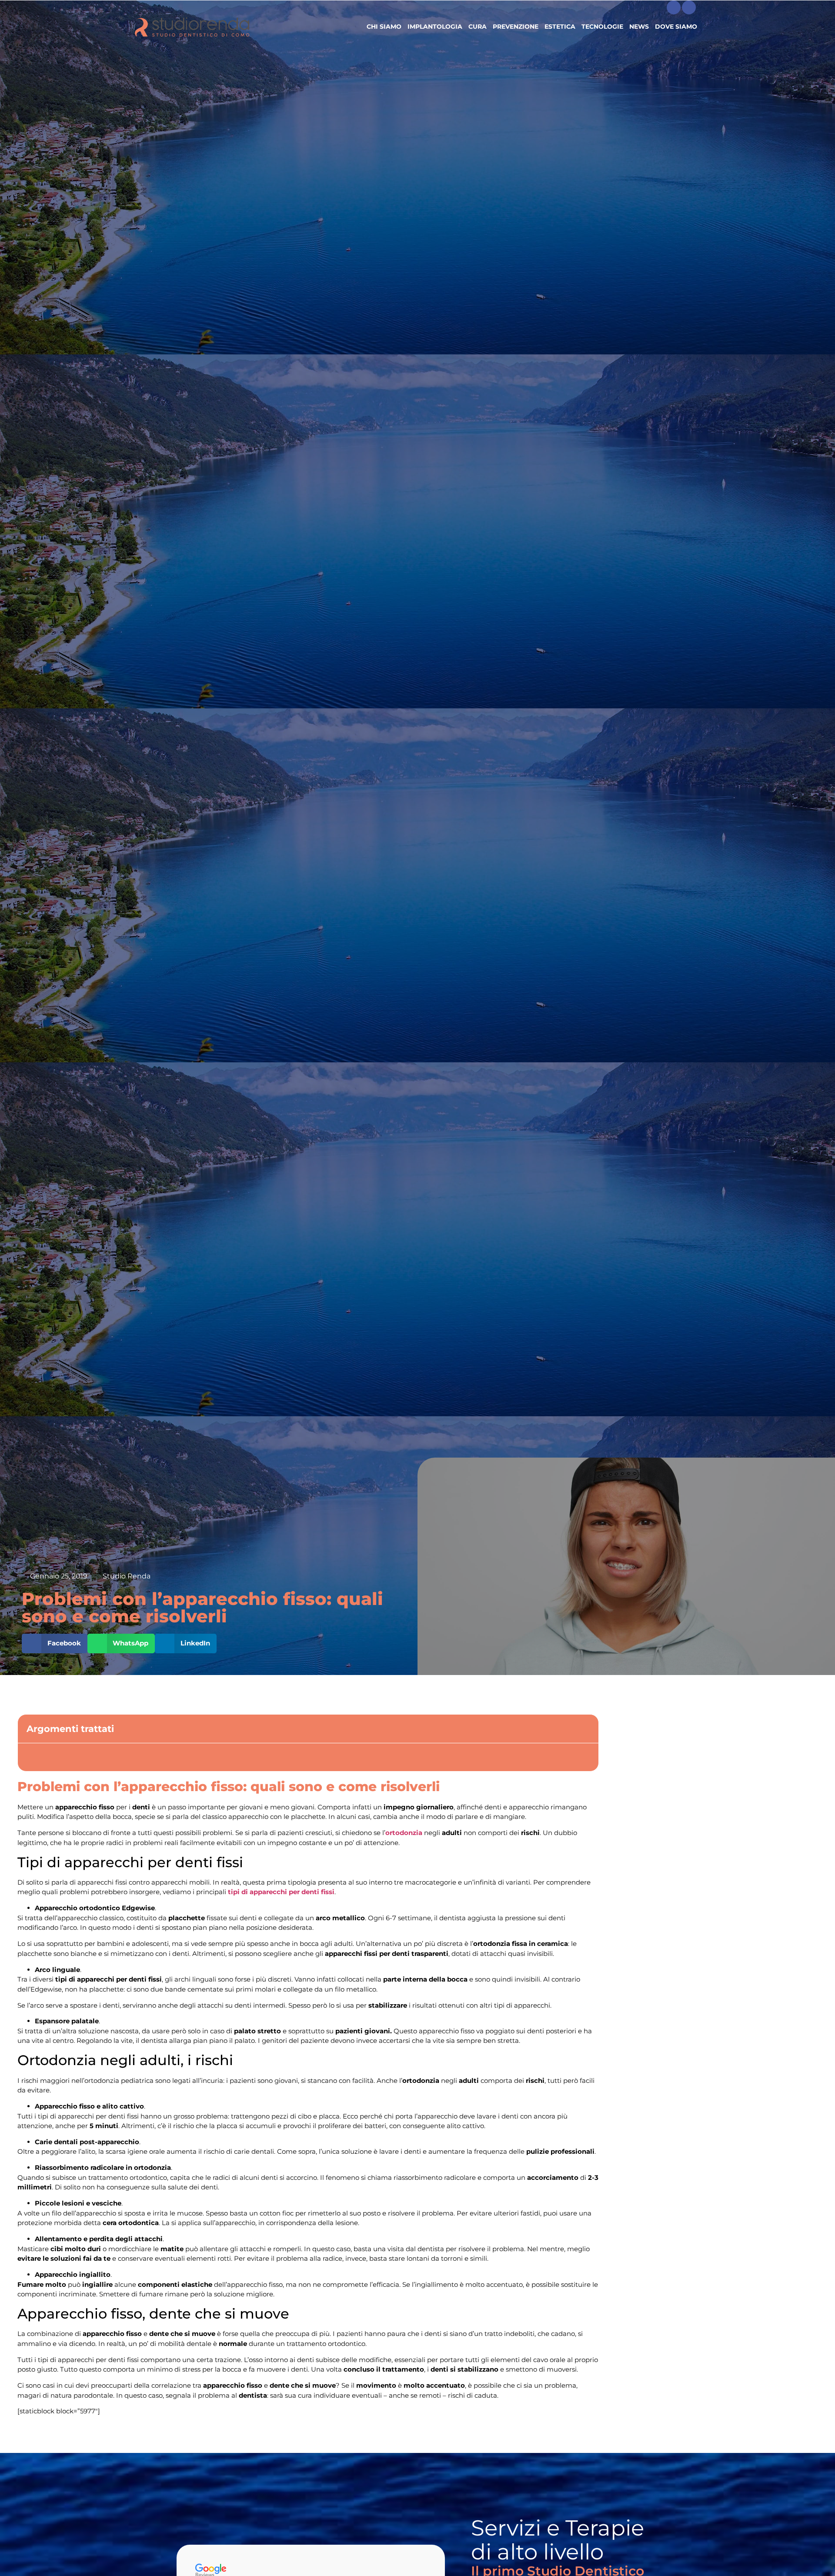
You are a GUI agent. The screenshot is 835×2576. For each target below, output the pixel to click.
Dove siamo (676, 27)
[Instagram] (689, 7)
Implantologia (435, 27)
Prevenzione (516, 27)
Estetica (560, 27)
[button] (55, 1643)
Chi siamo (384, 27)
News (639, 27)
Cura (478, 27)
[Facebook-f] (674, 7)
